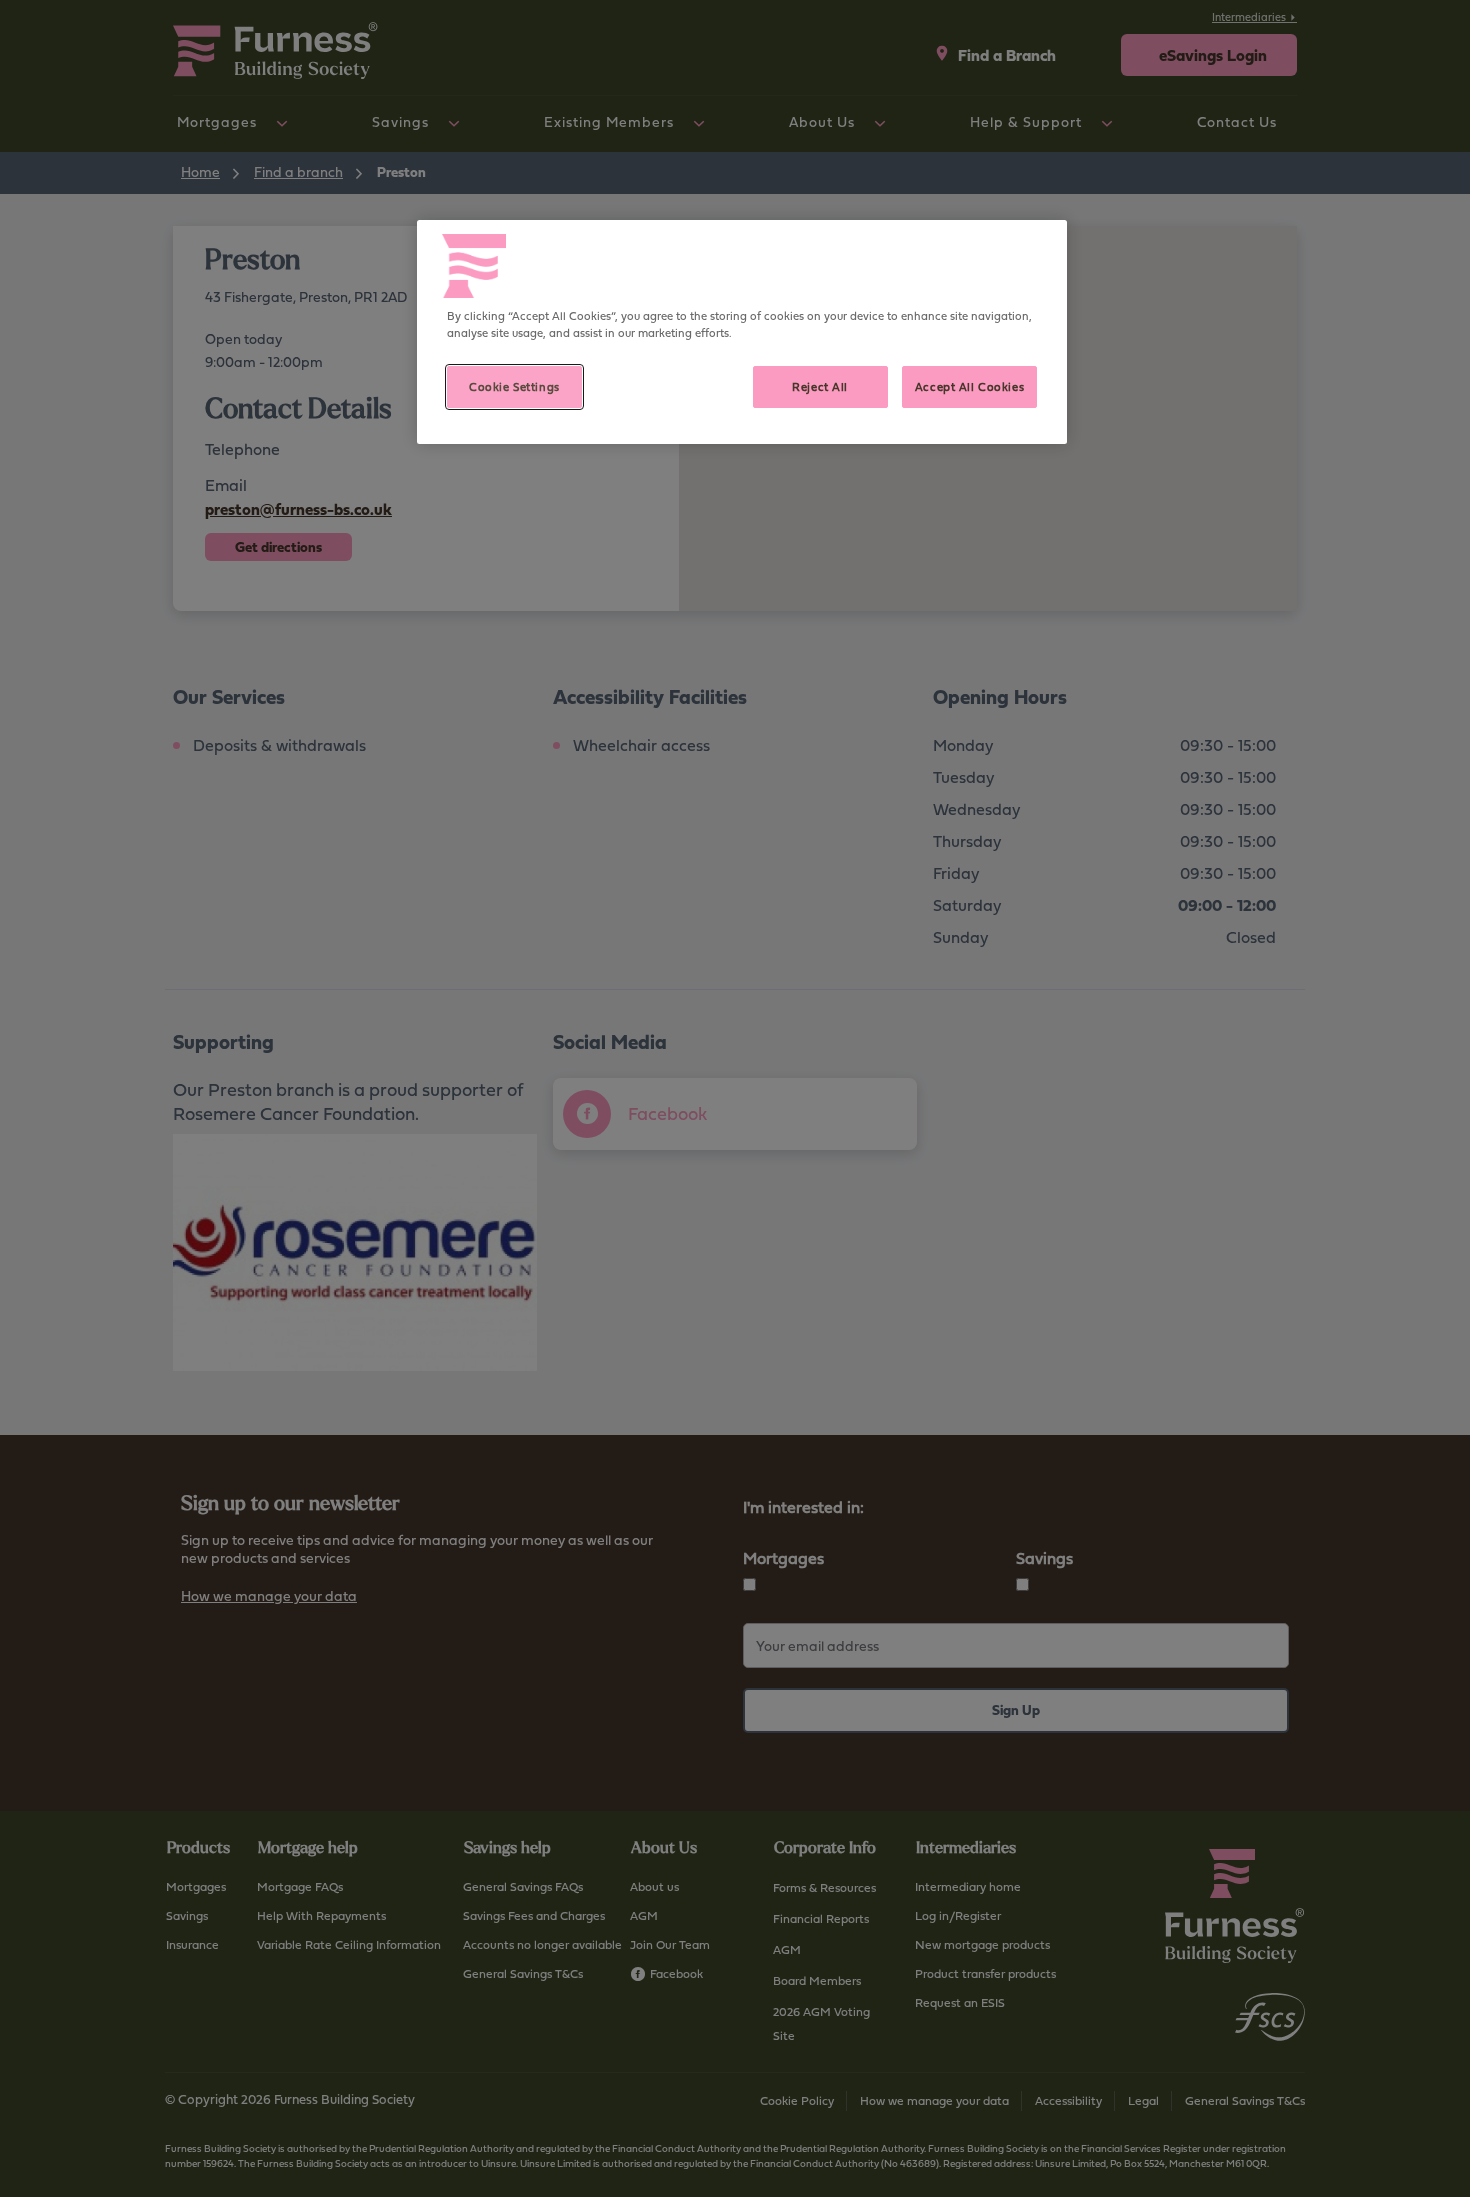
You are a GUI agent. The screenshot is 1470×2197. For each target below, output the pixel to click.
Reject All (820, 386)
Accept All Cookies (969, 386)
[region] (742, 332)
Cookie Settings (514, 386)
